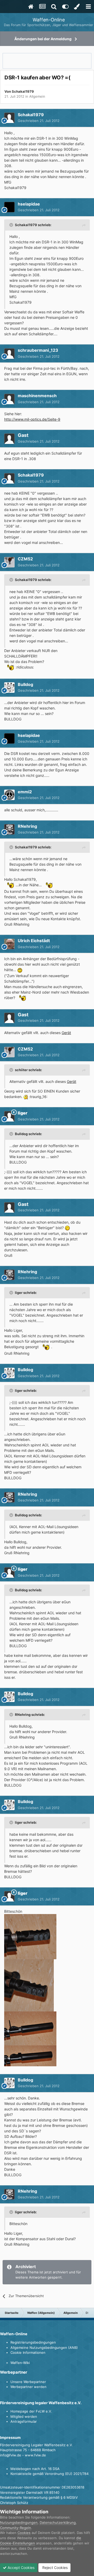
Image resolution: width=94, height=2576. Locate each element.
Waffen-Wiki (20, 2363)
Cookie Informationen (28, 2352)
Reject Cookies (54, 2568)
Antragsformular (24, 2421)
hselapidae (29, 204)
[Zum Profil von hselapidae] (9, 207)
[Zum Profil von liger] (9, 1116)
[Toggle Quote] (12, 225)
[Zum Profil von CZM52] (9, 562)
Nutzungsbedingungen (19, 2522)
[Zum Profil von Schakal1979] (9, 118)
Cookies (24, 2533)
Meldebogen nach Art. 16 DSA (35, 2469)
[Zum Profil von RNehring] (9, 829)
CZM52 (25, 559)
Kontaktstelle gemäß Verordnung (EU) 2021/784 (49, 2474)
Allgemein (37, 96)
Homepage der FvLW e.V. (31, 2411)
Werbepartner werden (28, 2387)
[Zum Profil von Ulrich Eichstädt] (9, 944)
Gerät (66, 1033)
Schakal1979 (23, 91)
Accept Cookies (20, 2568)
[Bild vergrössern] (9, 667)
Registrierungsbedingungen (33, 2342)
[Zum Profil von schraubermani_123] (9, 354)
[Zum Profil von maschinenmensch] (9, 399)
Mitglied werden (24, 2416)
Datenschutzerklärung (58, 2522)
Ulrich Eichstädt (34, 941)
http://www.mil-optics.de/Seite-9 (32, 419)
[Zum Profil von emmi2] (9, 795)
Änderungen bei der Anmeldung (43, 39)
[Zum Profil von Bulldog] (9, 688)
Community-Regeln (16, 2528)
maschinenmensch (37, 396)
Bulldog (25, 684)
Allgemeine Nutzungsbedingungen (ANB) (44, 2348)
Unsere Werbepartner (28, 2382)
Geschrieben (39, 121)
